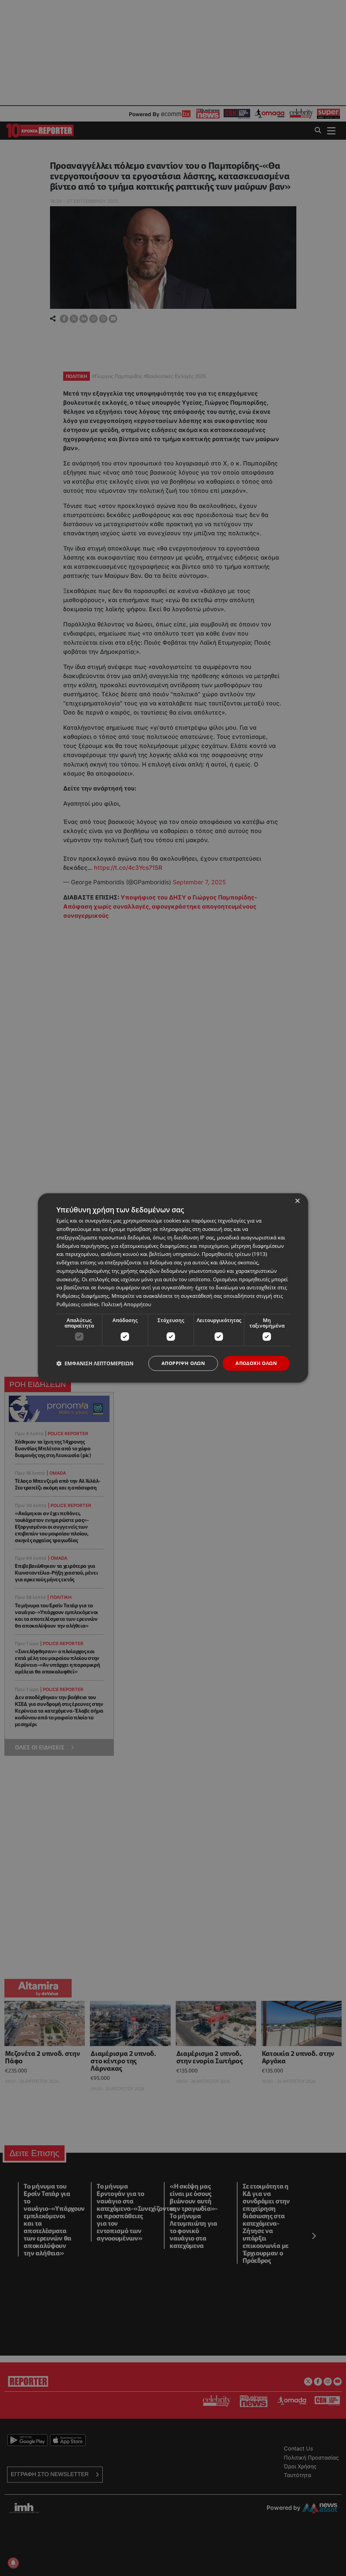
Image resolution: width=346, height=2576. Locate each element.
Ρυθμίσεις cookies (78, 1304)
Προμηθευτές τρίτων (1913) (234, 1254)
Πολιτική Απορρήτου (126, 1304)
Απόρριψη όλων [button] (183, 1363)
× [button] (297, 1201)
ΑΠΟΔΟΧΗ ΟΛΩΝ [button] (256, 1363)
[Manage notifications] (13, 2563)
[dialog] (173, 1288)
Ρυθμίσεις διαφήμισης (83, 1296)
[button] (95, 1363)
